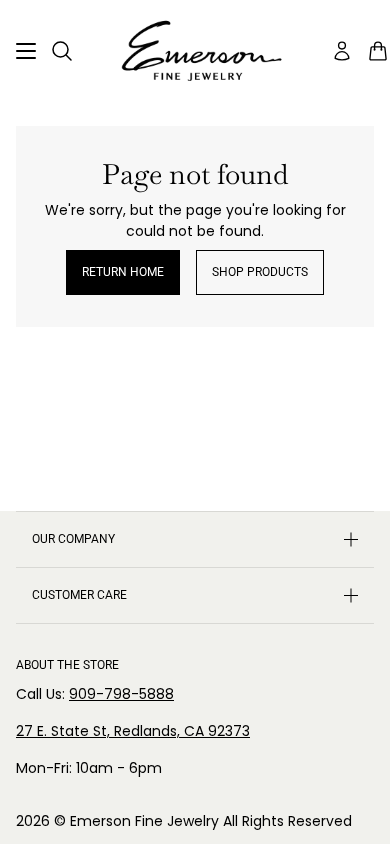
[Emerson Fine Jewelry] (195, 51)
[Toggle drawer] (26, 51)
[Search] (62, 51)
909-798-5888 (121, 694)
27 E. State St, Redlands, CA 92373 (133, 731)
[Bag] (378, 51)
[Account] (342, 51)
